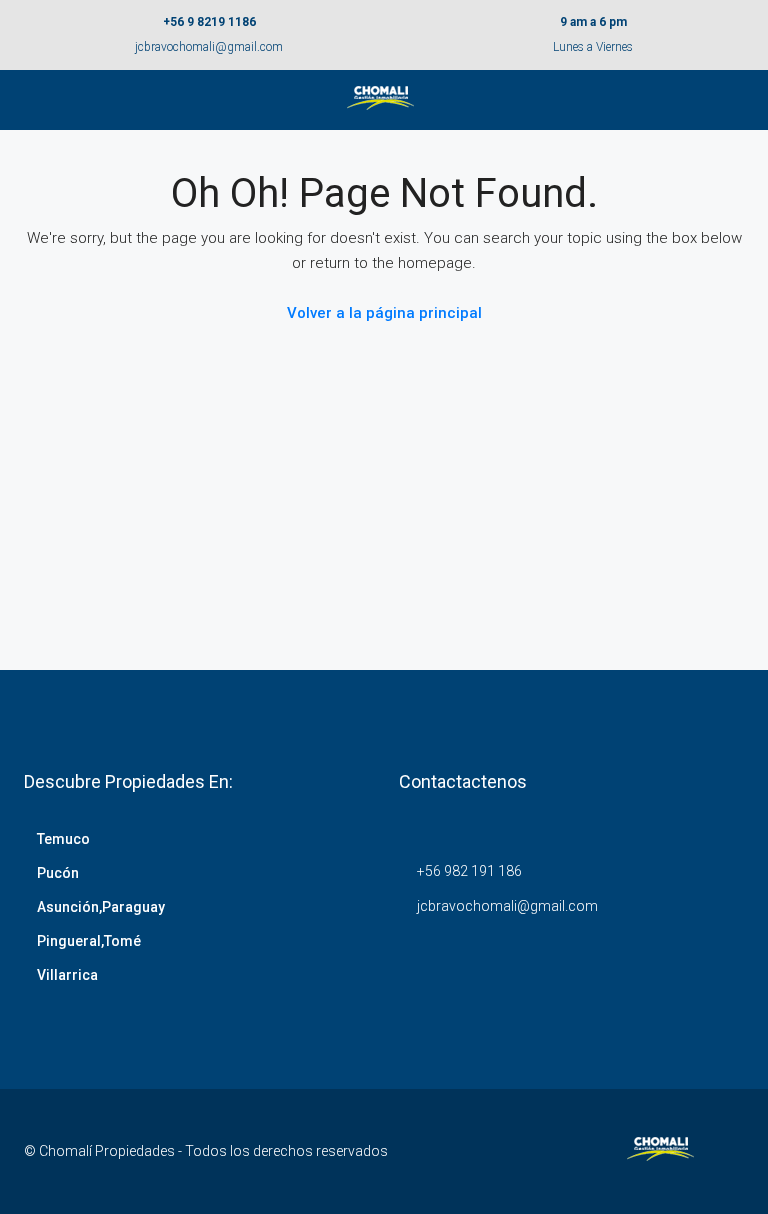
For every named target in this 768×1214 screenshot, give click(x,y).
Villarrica (67, 975)
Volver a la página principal (384, 313)
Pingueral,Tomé (89, 941)
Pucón (58, 873)
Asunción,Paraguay (101, 907)
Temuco (63, 839)
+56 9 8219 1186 (209, 22)
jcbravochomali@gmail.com (209, 47)
